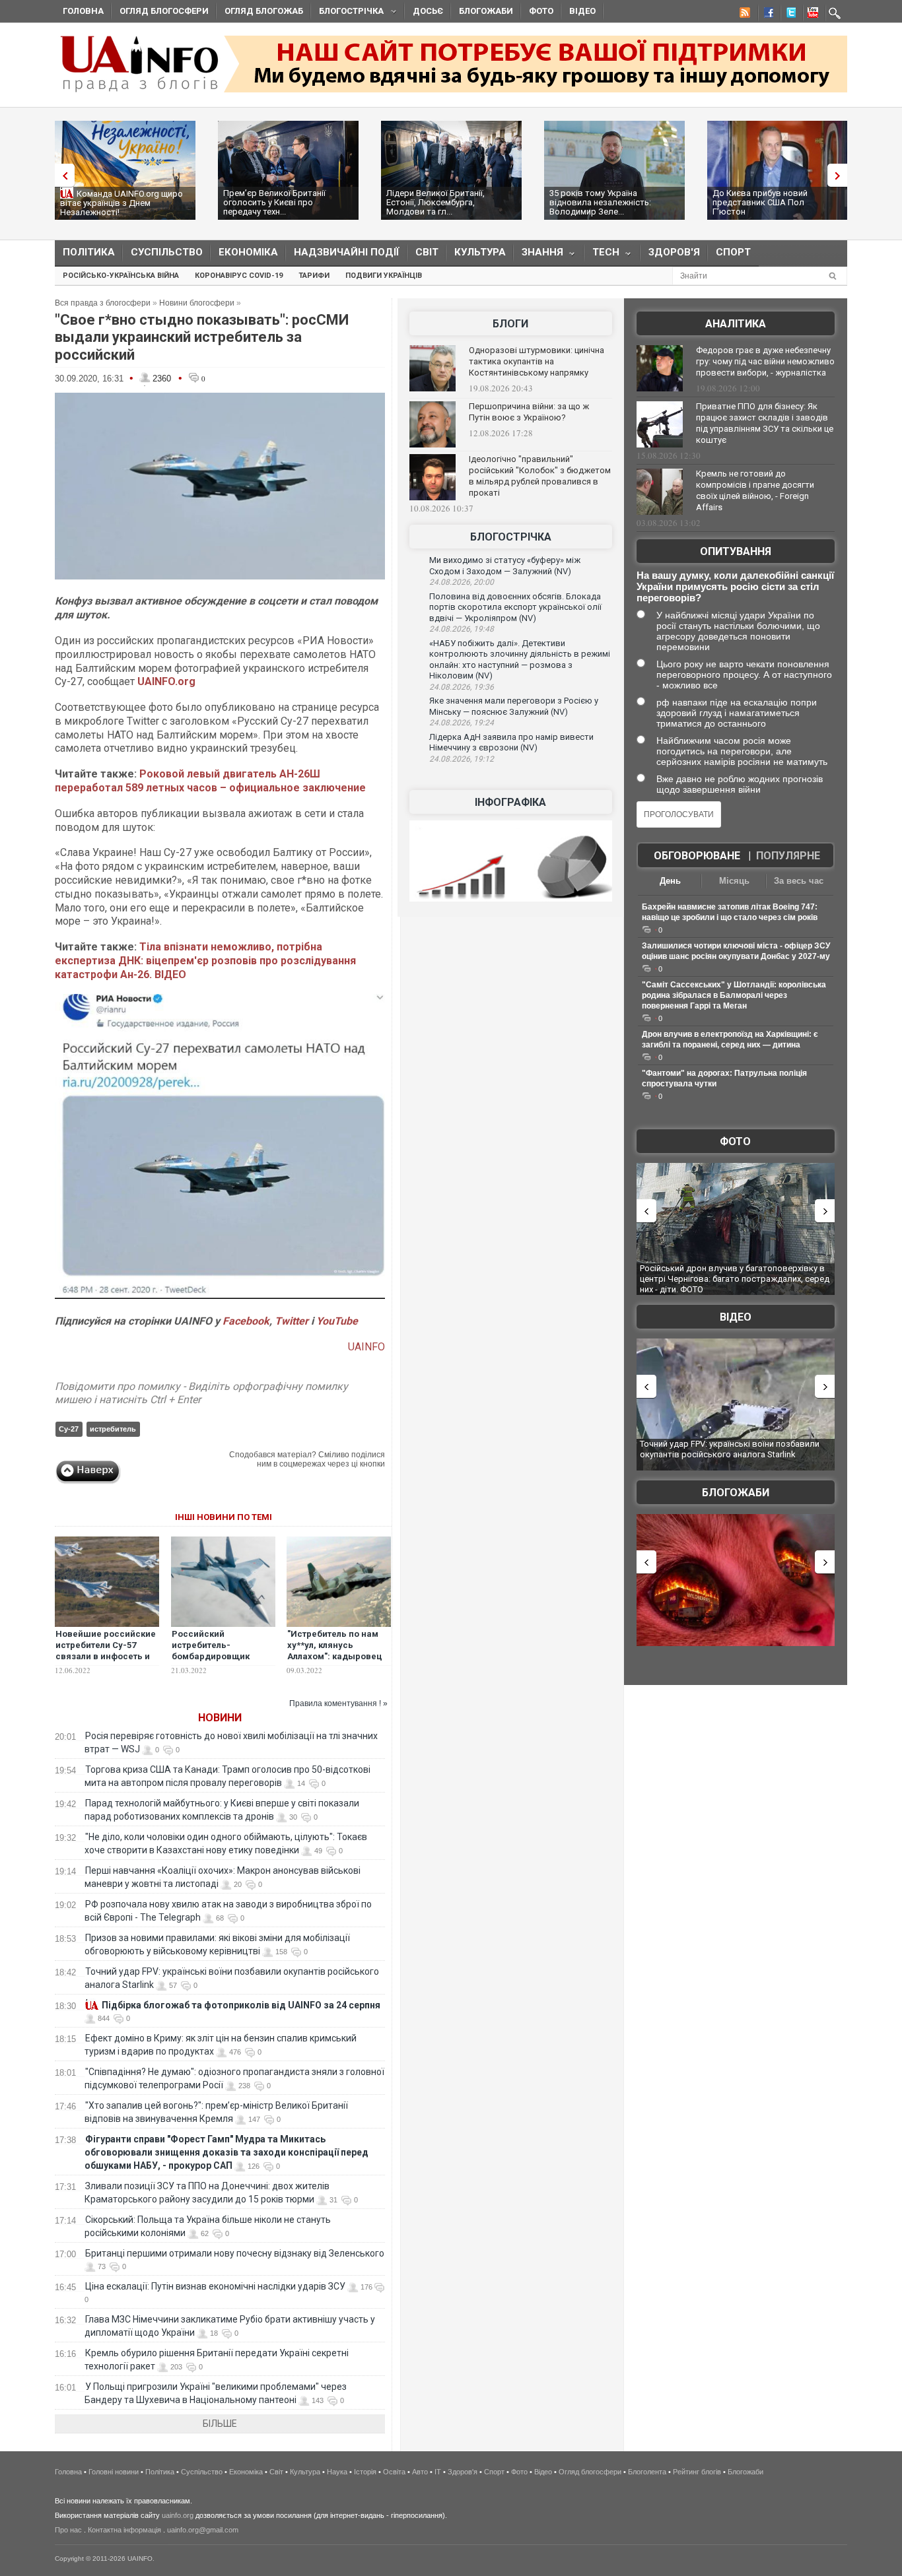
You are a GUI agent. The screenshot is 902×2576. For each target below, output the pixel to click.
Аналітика (736, 324)
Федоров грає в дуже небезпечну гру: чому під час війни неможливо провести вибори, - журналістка (765, 361)
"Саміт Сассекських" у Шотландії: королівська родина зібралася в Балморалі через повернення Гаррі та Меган (734, 995)
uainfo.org (178, 2515)
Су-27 (69, 1429)
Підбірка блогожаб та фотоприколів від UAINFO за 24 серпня (241, 2005)
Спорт (733, 252)
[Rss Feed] (744, 15)
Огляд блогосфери (164, 11)
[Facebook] (766, 15)
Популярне (788, 856)
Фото (541, 11)
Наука (337, 2472)
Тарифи (314, 276)
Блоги (510, 324)
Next (841, 175)
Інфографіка (510, 802)
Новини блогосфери (197, 303)
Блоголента (647, 2472)
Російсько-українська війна (121, 276)
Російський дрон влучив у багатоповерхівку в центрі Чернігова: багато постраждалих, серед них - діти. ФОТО (735, 1278)
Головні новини (114, 2472)
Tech (602, 255)
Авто (420, 2472)
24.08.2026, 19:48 (462, 629)
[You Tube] (811, 15)
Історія (365, 2472)
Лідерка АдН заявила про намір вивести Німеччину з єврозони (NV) (511, 743)
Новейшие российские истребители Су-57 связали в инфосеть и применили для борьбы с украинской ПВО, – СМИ (106, 1662)
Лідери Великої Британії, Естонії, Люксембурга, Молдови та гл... (435, 202)
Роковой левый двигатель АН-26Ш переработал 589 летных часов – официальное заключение (210, 781)
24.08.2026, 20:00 (462, 582)
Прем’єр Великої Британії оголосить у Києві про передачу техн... (274, 202)
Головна (83, 11)
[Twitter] (788, 15)
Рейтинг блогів (697, 2472)
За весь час (799, 881)
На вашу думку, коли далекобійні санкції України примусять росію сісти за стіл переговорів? (735, 586)
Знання (538, 255)
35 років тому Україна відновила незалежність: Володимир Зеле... (600, 202)
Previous (61, 175)
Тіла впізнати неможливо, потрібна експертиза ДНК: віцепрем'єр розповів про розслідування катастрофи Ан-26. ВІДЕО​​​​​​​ (205, 961)
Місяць (734, 881)
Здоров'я (674, 252)
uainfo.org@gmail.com (203, 2530)
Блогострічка (347, 13)
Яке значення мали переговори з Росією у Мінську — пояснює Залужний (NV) (514, 706)
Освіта (394, 2472)
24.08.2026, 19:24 (462, 723)
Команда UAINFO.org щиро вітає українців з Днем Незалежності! (121, 203)
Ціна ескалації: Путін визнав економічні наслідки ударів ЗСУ (215, 2286)
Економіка (248, 252)
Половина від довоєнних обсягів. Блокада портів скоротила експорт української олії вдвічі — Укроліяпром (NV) (515, 607)
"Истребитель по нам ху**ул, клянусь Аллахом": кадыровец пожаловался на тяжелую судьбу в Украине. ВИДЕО (335, 1662)
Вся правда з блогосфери (103, 303)
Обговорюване (697, 856)
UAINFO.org (166, 681)
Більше (220, 2424)
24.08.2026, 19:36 (462, 687)
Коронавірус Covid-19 (239, 276)
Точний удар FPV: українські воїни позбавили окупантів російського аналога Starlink (730, 1449)
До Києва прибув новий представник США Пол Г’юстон (760, 202)
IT (438, 2472)
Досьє (428, 11)
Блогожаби (486, 11)
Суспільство (167, 252)
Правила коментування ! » (338, 1703)
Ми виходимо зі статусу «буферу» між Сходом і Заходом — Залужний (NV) (505, 566)
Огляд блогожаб (264, 11)
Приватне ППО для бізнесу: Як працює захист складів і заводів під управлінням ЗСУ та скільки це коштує (765, 423)
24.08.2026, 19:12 (462, 759)
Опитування (736, 551)
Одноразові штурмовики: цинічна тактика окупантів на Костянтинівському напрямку (537, 361)
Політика (89, 252)
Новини (220, 1718)
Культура (480, 252)
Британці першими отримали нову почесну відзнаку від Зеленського (235, 2253)
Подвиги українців (384, 276)
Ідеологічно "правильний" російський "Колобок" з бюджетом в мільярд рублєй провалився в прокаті (540, 476)
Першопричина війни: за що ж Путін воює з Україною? (529, 412)
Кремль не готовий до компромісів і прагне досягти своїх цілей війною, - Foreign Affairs (755, 490)
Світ (427, 252)
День (670, 881)
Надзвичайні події (347, 252)
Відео (582, 11)
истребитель (113, 1429)
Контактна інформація (124, 2530)
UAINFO (366, 1347)
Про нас (68, 2530)
